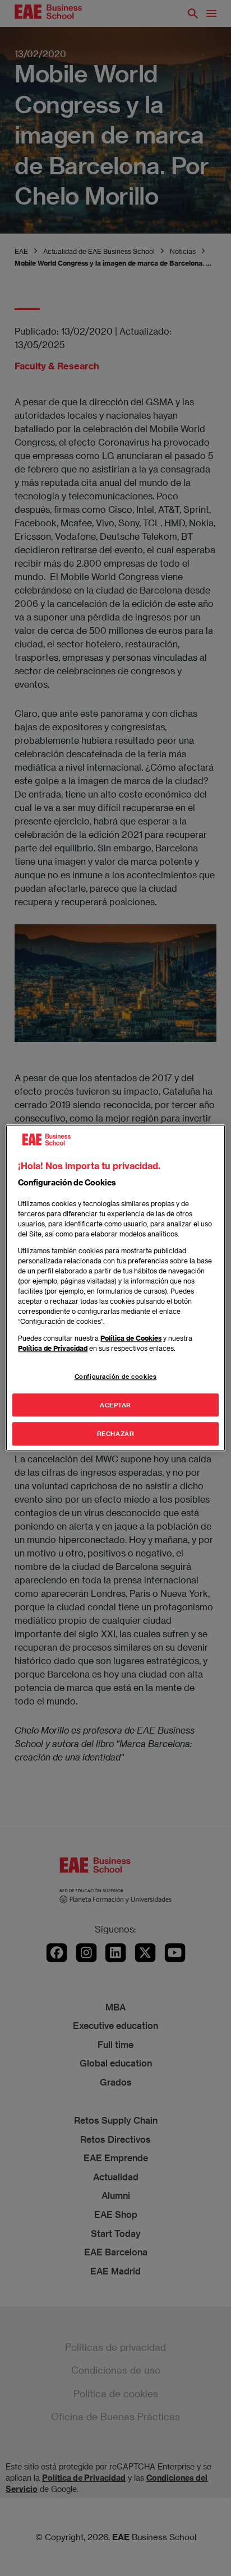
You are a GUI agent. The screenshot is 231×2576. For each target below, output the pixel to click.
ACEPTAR (115, 1405)
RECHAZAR (116, 1434)
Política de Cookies (131, 1338)
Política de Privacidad (53, 1348)
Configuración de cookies (116, 1376)
